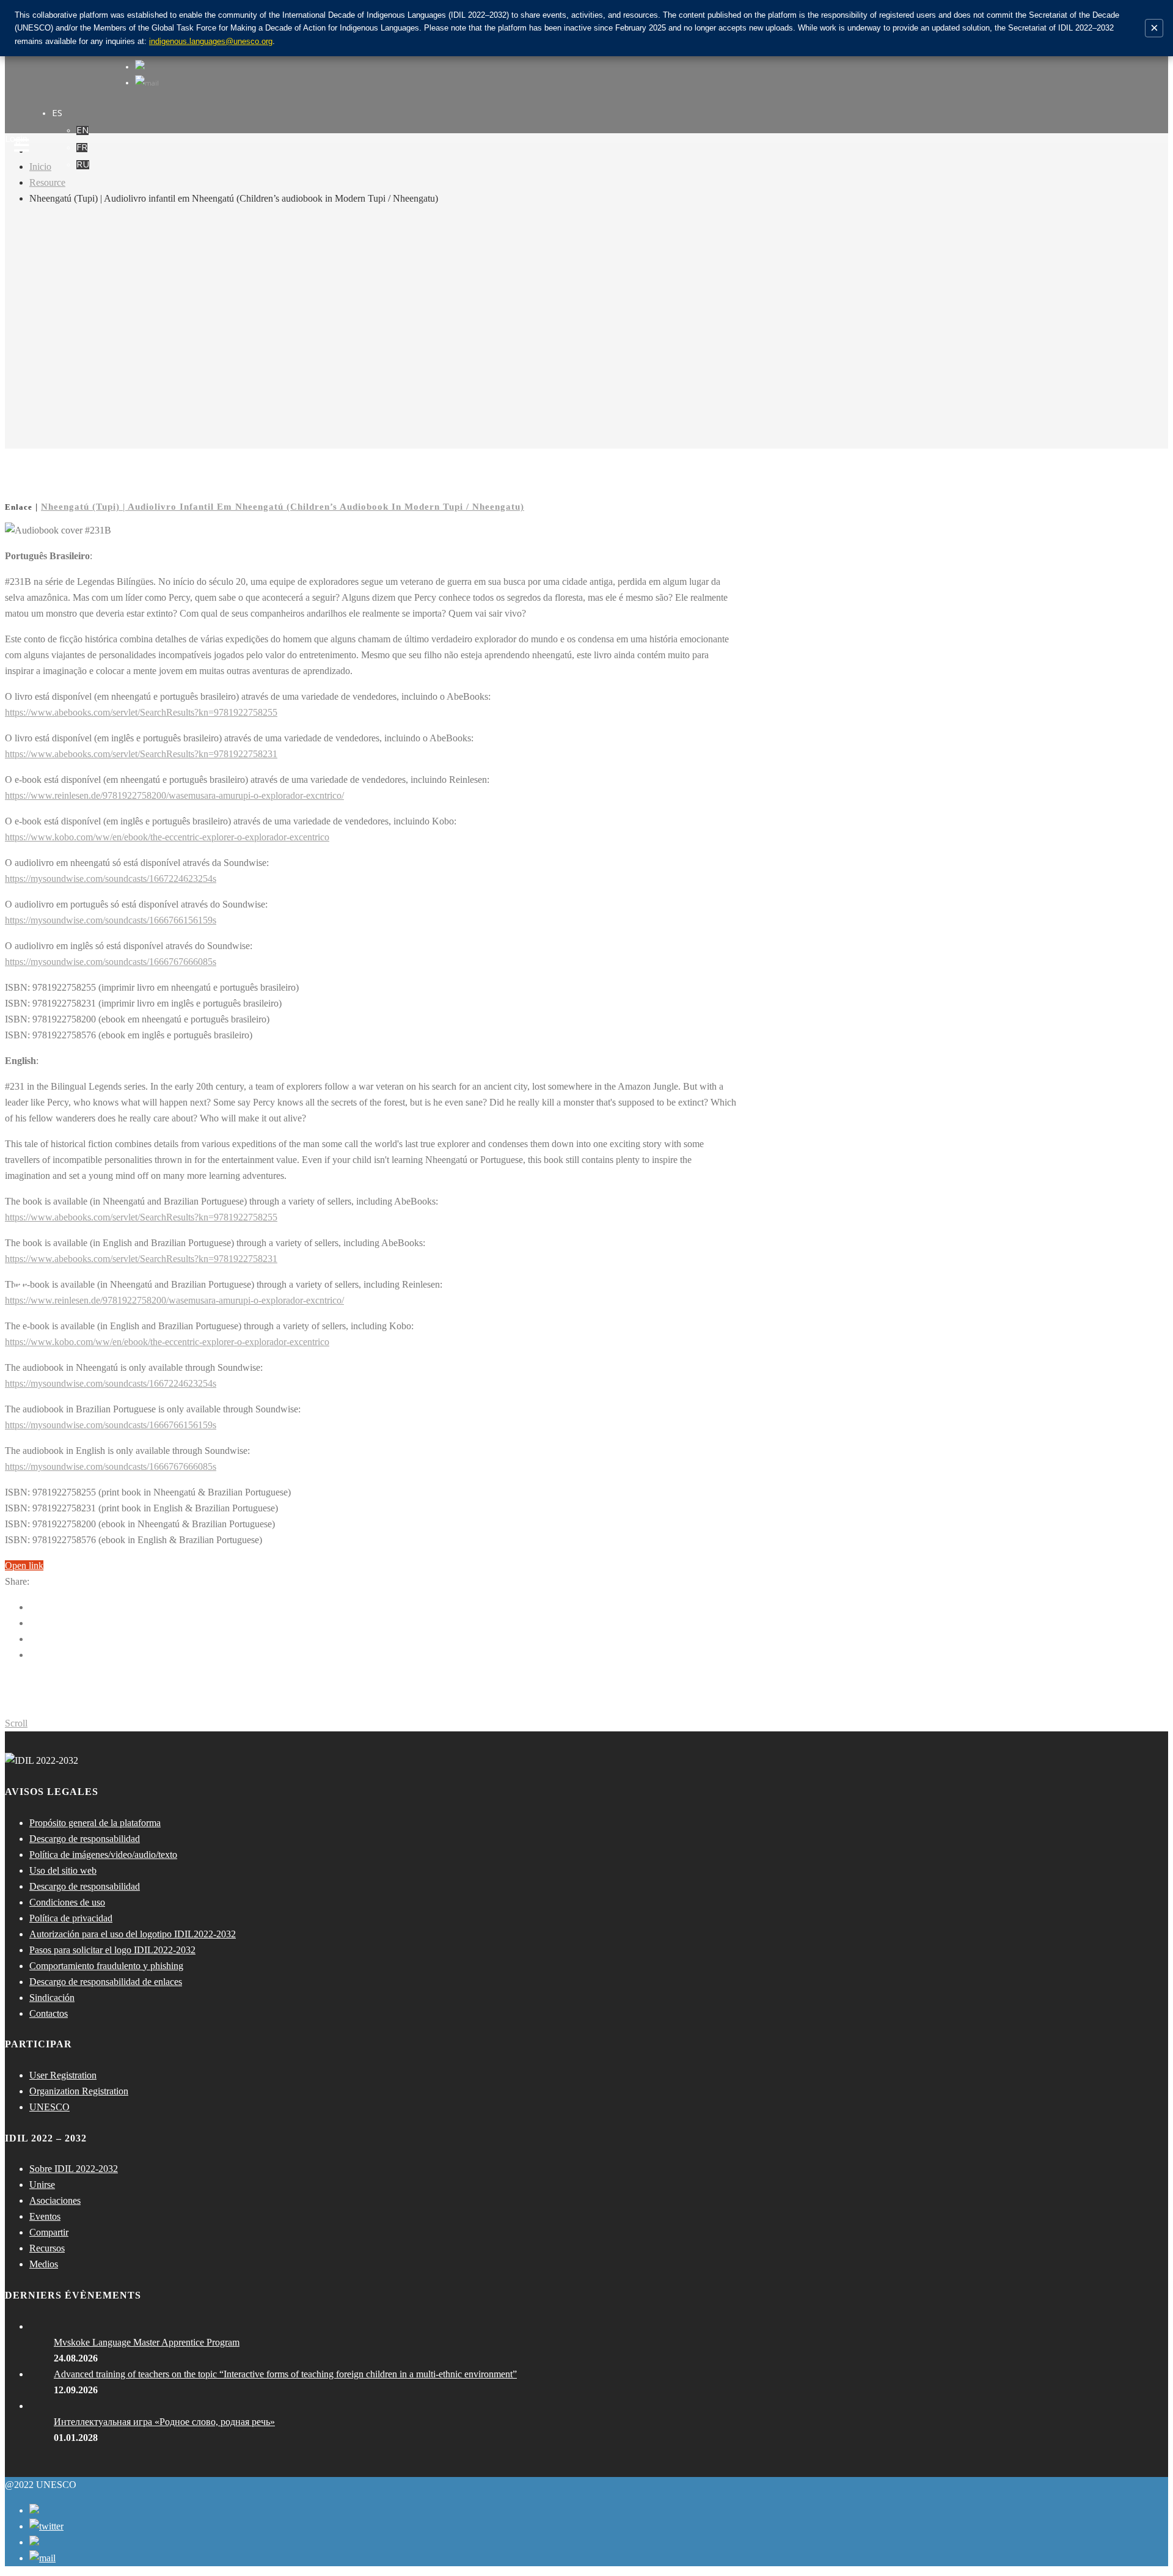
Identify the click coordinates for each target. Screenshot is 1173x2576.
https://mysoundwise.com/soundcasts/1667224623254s (111, 879)
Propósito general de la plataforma (95, 1823)
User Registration (63, 2075)
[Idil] (22, 1288)
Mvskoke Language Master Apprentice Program (147, 2342)
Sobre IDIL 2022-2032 (74, 2169)
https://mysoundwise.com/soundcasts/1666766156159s (111, 920)
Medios (44, 2264)
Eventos (45, 2216)
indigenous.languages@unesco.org (211, 41)
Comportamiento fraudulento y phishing (106, 1966)
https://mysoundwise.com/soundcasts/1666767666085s (111, 962)
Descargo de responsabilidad (85, 1839)
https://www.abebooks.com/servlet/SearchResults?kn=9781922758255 (141, 712)
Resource (47, 182)
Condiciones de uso (67, 1902)
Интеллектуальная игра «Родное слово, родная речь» (164, 2422)
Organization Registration (79, 2091)
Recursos (47, 2248)
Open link (24, 1565)
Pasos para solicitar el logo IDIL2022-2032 (112, 1950)
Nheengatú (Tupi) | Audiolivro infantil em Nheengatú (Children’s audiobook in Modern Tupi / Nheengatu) (283, 507)
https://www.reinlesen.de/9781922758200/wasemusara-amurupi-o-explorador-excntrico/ (174, 795)
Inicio (40, 167)
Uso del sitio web (63, 1870)
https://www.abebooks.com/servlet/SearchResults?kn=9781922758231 (141, 754)
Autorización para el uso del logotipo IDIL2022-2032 (133, 1934)
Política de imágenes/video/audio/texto (103, 1855)
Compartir (49, 2232)
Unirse (42, 2185)
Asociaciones (55, 2200)
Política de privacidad (71, 1918)
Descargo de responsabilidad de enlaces (106, 1982)
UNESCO (49, 2107)
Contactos (49, 2013)
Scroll (16, 1723)
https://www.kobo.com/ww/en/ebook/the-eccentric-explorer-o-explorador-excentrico (167, 837)
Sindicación (52, 1998)
